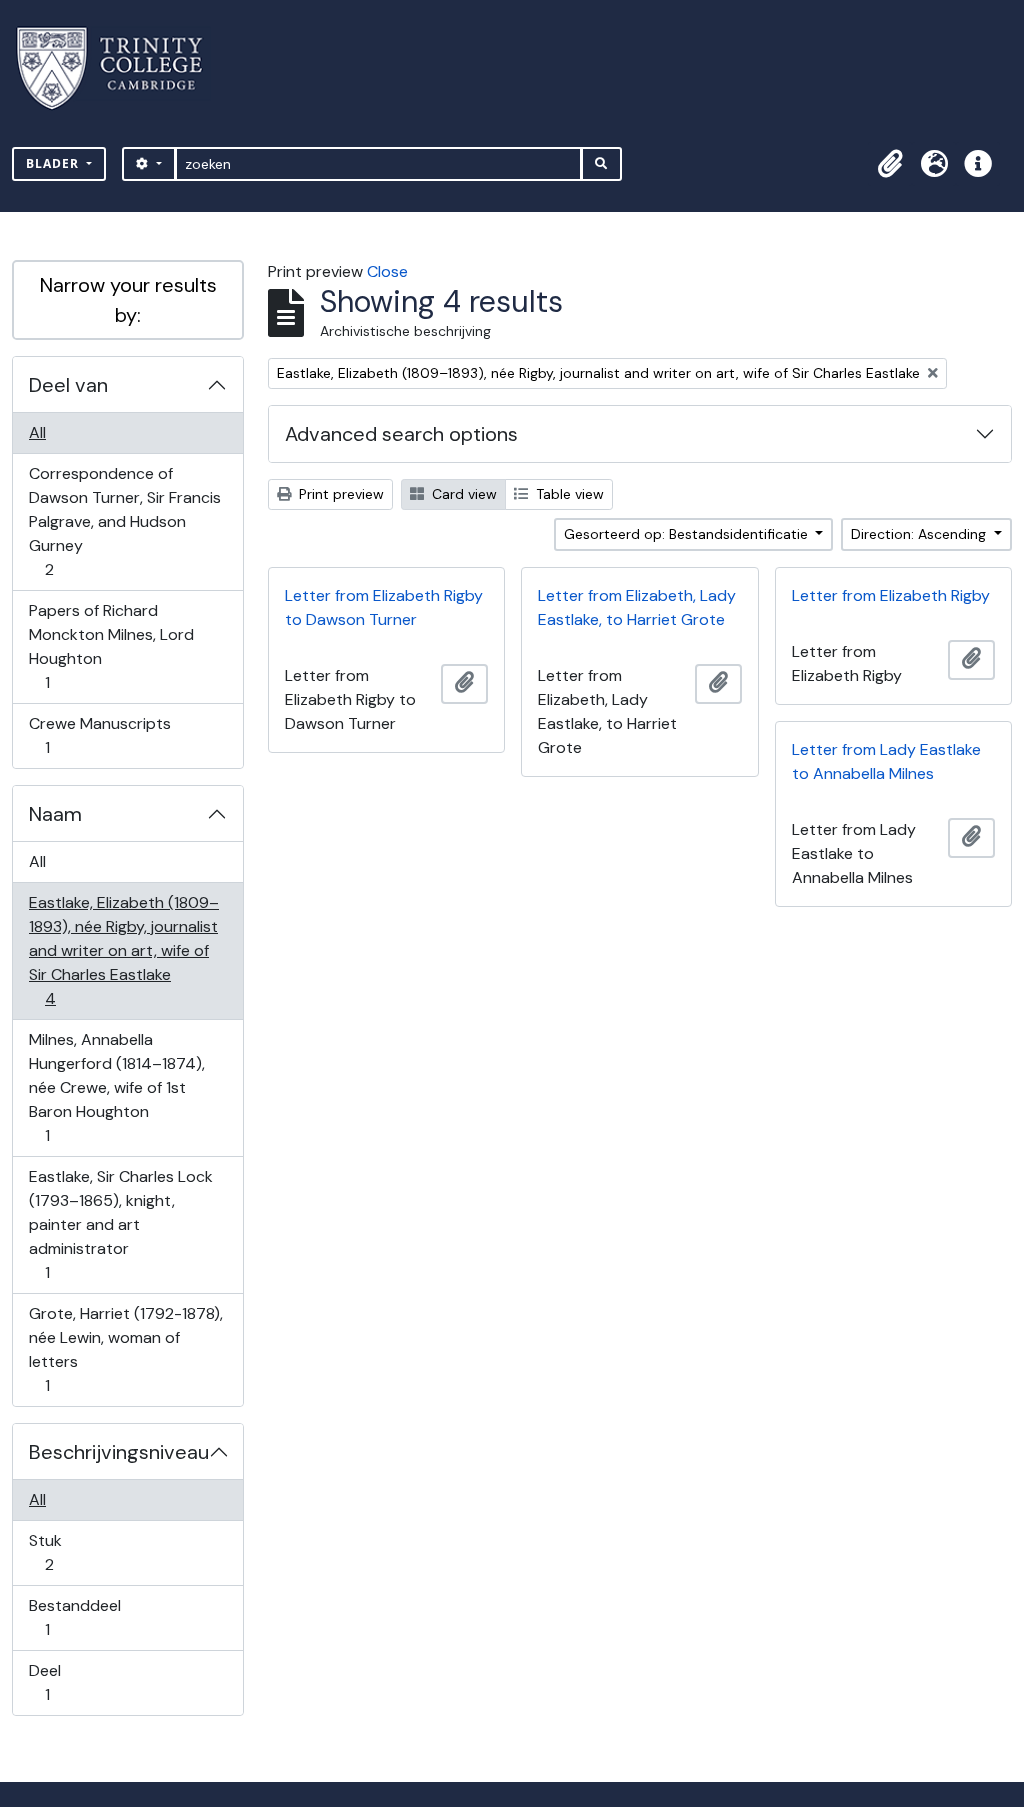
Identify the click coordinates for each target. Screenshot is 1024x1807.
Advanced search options (401, 434)
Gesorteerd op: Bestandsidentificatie (688, 534)
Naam (55, 814)
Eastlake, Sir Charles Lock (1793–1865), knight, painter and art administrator (120, 1224)
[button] (890, 164)
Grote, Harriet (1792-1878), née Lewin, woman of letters (125, 1349)
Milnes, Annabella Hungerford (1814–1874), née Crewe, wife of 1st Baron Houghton (116, 1087)
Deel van (68, 385)
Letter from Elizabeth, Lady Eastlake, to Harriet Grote (637, 607)
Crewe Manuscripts (99, 735)
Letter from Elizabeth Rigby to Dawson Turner (384, 607)
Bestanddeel (74, 1617)
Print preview (339, 494)
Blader (54, 163)
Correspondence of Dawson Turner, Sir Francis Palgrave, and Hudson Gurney (124, 521)
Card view (462, 494)
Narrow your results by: (128, 300)
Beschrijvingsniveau (119, 1452)
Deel (61, 1682)
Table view (568, 494)
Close (387, 271)
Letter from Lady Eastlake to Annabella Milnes (886, 761)
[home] (121, 68)
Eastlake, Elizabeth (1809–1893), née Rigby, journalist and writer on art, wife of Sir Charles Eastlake (123, 950)
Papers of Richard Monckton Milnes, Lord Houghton (111, 646)
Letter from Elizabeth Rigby (891, 595)
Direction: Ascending (920, 534)
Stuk (63, 1552)
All (37, 432)
